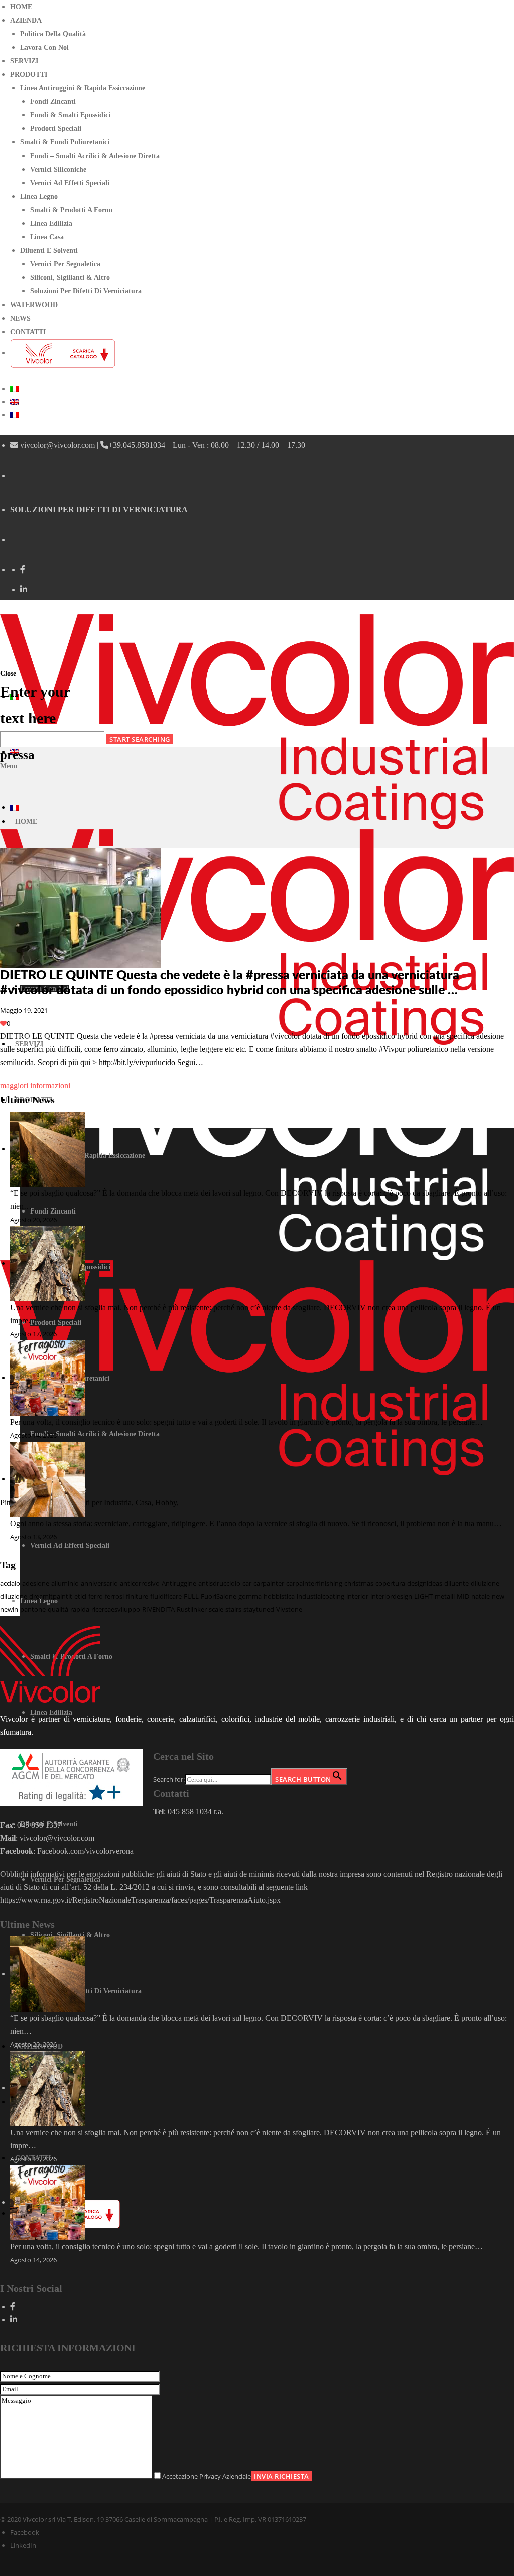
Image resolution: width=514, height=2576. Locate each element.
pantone (33, 1609)
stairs (233, 1609)
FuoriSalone (219, 1596)
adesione (36, 1583)
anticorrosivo (140, 1583)
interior (357, 1596)
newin (9, 1609)
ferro (96, 1596)
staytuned (259, 1609)
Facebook (25, 2532)
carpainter (269, 1583)
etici (80, 1596)
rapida (80, 1609)
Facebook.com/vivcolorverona (86, 1851)
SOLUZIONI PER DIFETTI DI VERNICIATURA (99, 509)
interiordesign (391, 1596)
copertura (390, 1583)
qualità (58, 1609)
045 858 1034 (190, 1812)
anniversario (99, 1583)
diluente (457, 1583)
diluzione (14, 1596)
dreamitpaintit (51, 1596)
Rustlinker (192, 1609)
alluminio (65, 1583)
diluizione (485, 1583)
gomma (250, 1596)
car (247, 1583)
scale (216, 1609)
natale (481, 1596)
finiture (137, 1596)
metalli (445, 1596)
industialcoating (320, 1596)
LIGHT (423, 1596)
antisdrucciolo (219, 1583)
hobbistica (279, 1596)
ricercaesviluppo (116, 1609)
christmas (359, 1583)
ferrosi (114, 1596)
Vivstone (289, 1609)
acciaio (10, 1583)
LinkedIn (23, 2545)
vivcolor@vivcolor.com (57, 445)
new (498, 1596)
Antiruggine (179, 1583)
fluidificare (166, 1596)
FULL (191, 1596)
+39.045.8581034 (137, 445)
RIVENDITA (158, 1609)
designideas (425, 1583)
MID (463, 1596)
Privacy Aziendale (225, 2476)
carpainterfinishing (314, 1583)
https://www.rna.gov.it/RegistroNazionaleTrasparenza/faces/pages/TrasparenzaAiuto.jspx (140, 1900)
